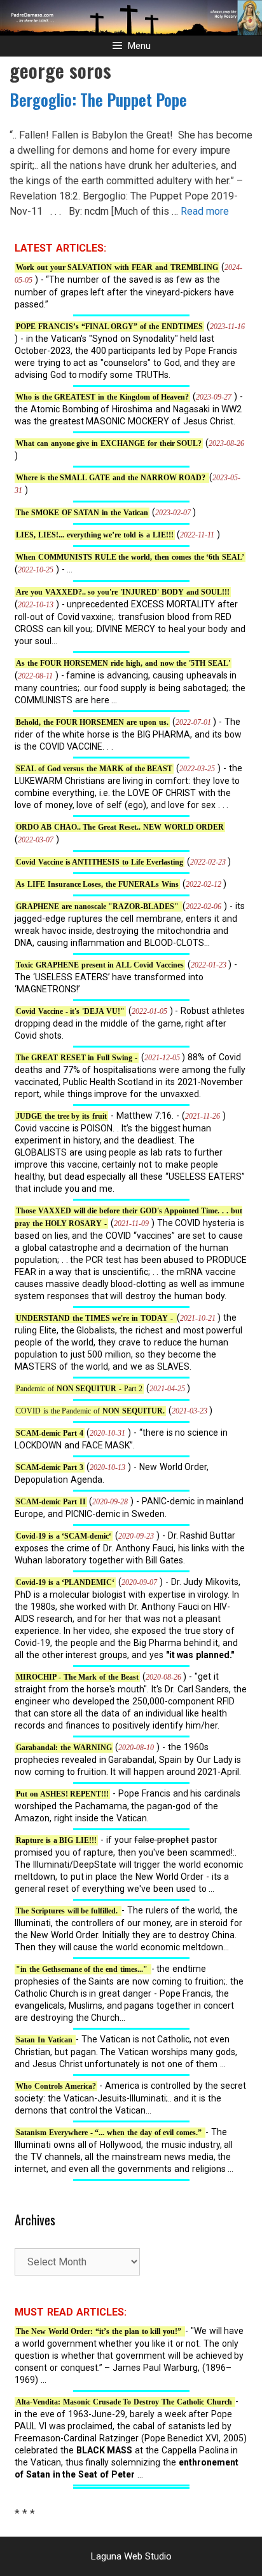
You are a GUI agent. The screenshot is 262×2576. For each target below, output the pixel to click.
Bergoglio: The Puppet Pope (98, 99)
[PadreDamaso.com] (131, 17)
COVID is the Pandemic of (90, 1411)
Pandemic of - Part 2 (79, 1389)
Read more (205, 211)
